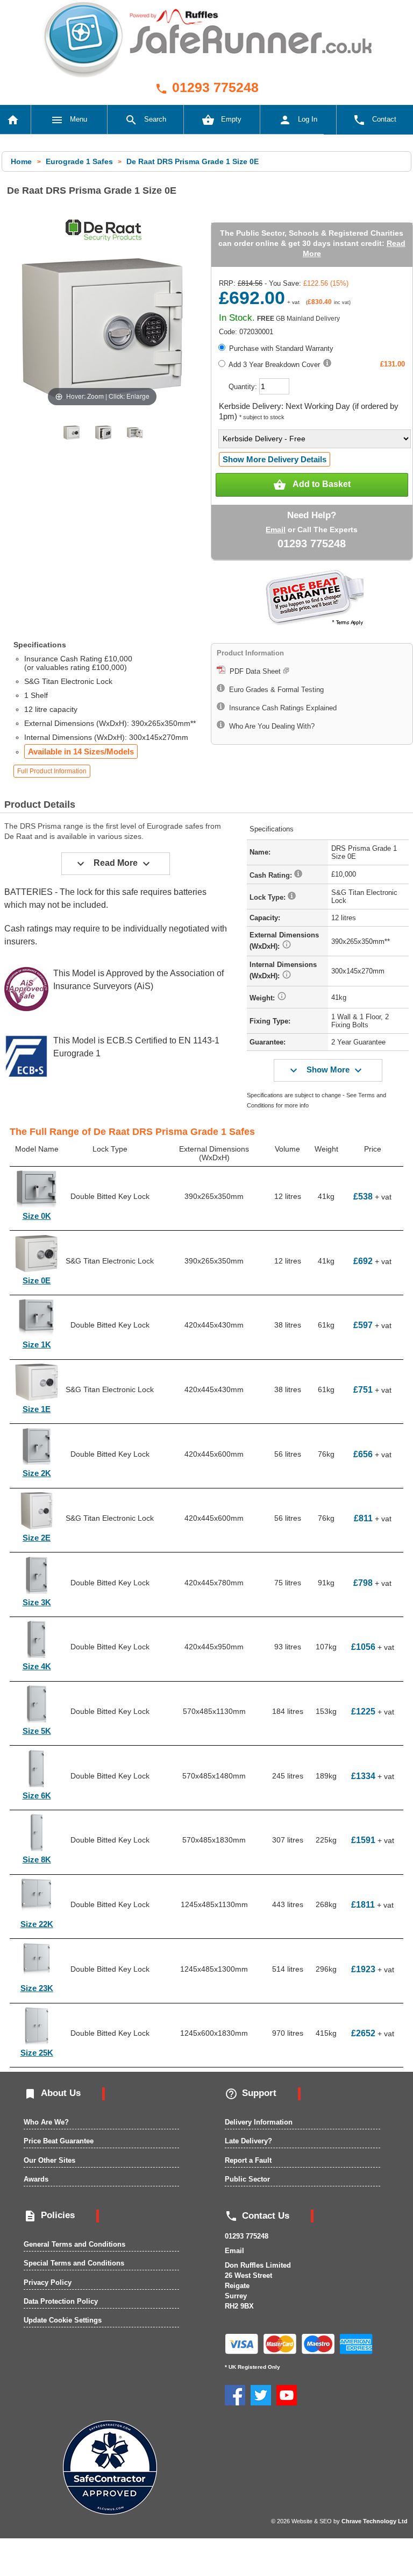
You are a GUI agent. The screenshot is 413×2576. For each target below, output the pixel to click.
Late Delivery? (248, 2141)
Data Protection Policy (61, 2301)
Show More (326, 1070)
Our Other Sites (49, 2160)
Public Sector (247, 2179)
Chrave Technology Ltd (375, 2521)
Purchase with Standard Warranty (280, 348)
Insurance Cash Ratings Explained (281, 708)
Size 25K (37, 2053)
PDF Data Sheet (254, 671)
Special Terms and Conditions (74, 2263)
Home (22, 161)
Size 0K (37, 1216)
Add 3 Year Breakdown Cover (273, 365)
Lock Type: (269, 897)
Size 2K (37, 1473)
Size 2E (37, 1538)
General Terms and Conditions (74, 2244)
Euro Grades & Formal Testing (274, 690)
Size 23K (37, 1988)
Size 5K (37, 1731)
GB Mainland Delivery (298, 319)
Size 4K (37, 1666)
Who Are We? (46, 2122)
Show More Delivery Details (275, 459)
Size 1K (37, 1345)
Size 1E (37, 1409)
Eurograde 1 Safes (79, 161)
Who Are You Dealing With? (270, 726)
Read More (113, 864)
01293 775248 (207, 87)
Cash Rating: (272, 875)
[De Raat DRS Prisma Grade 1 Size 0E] (72, 433)
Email (276, 530)
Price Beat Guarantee (59, 2141)
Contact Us (257, 2216)
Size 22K (37, 1924)
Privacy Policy (48, 2282)
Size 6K (37, 1795)
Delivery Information (259, 2122)
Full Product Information (52, 771)
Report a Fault (248, 2160)
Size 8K (37, 1859)
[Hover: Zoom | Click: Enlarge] (102, 329)
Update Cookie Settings (63, 2320)
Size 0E (37, 1280)
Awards (36, 2179)
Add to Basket (312, 485)
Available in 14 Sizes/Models (81, 751)
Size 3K (37, 1602)
